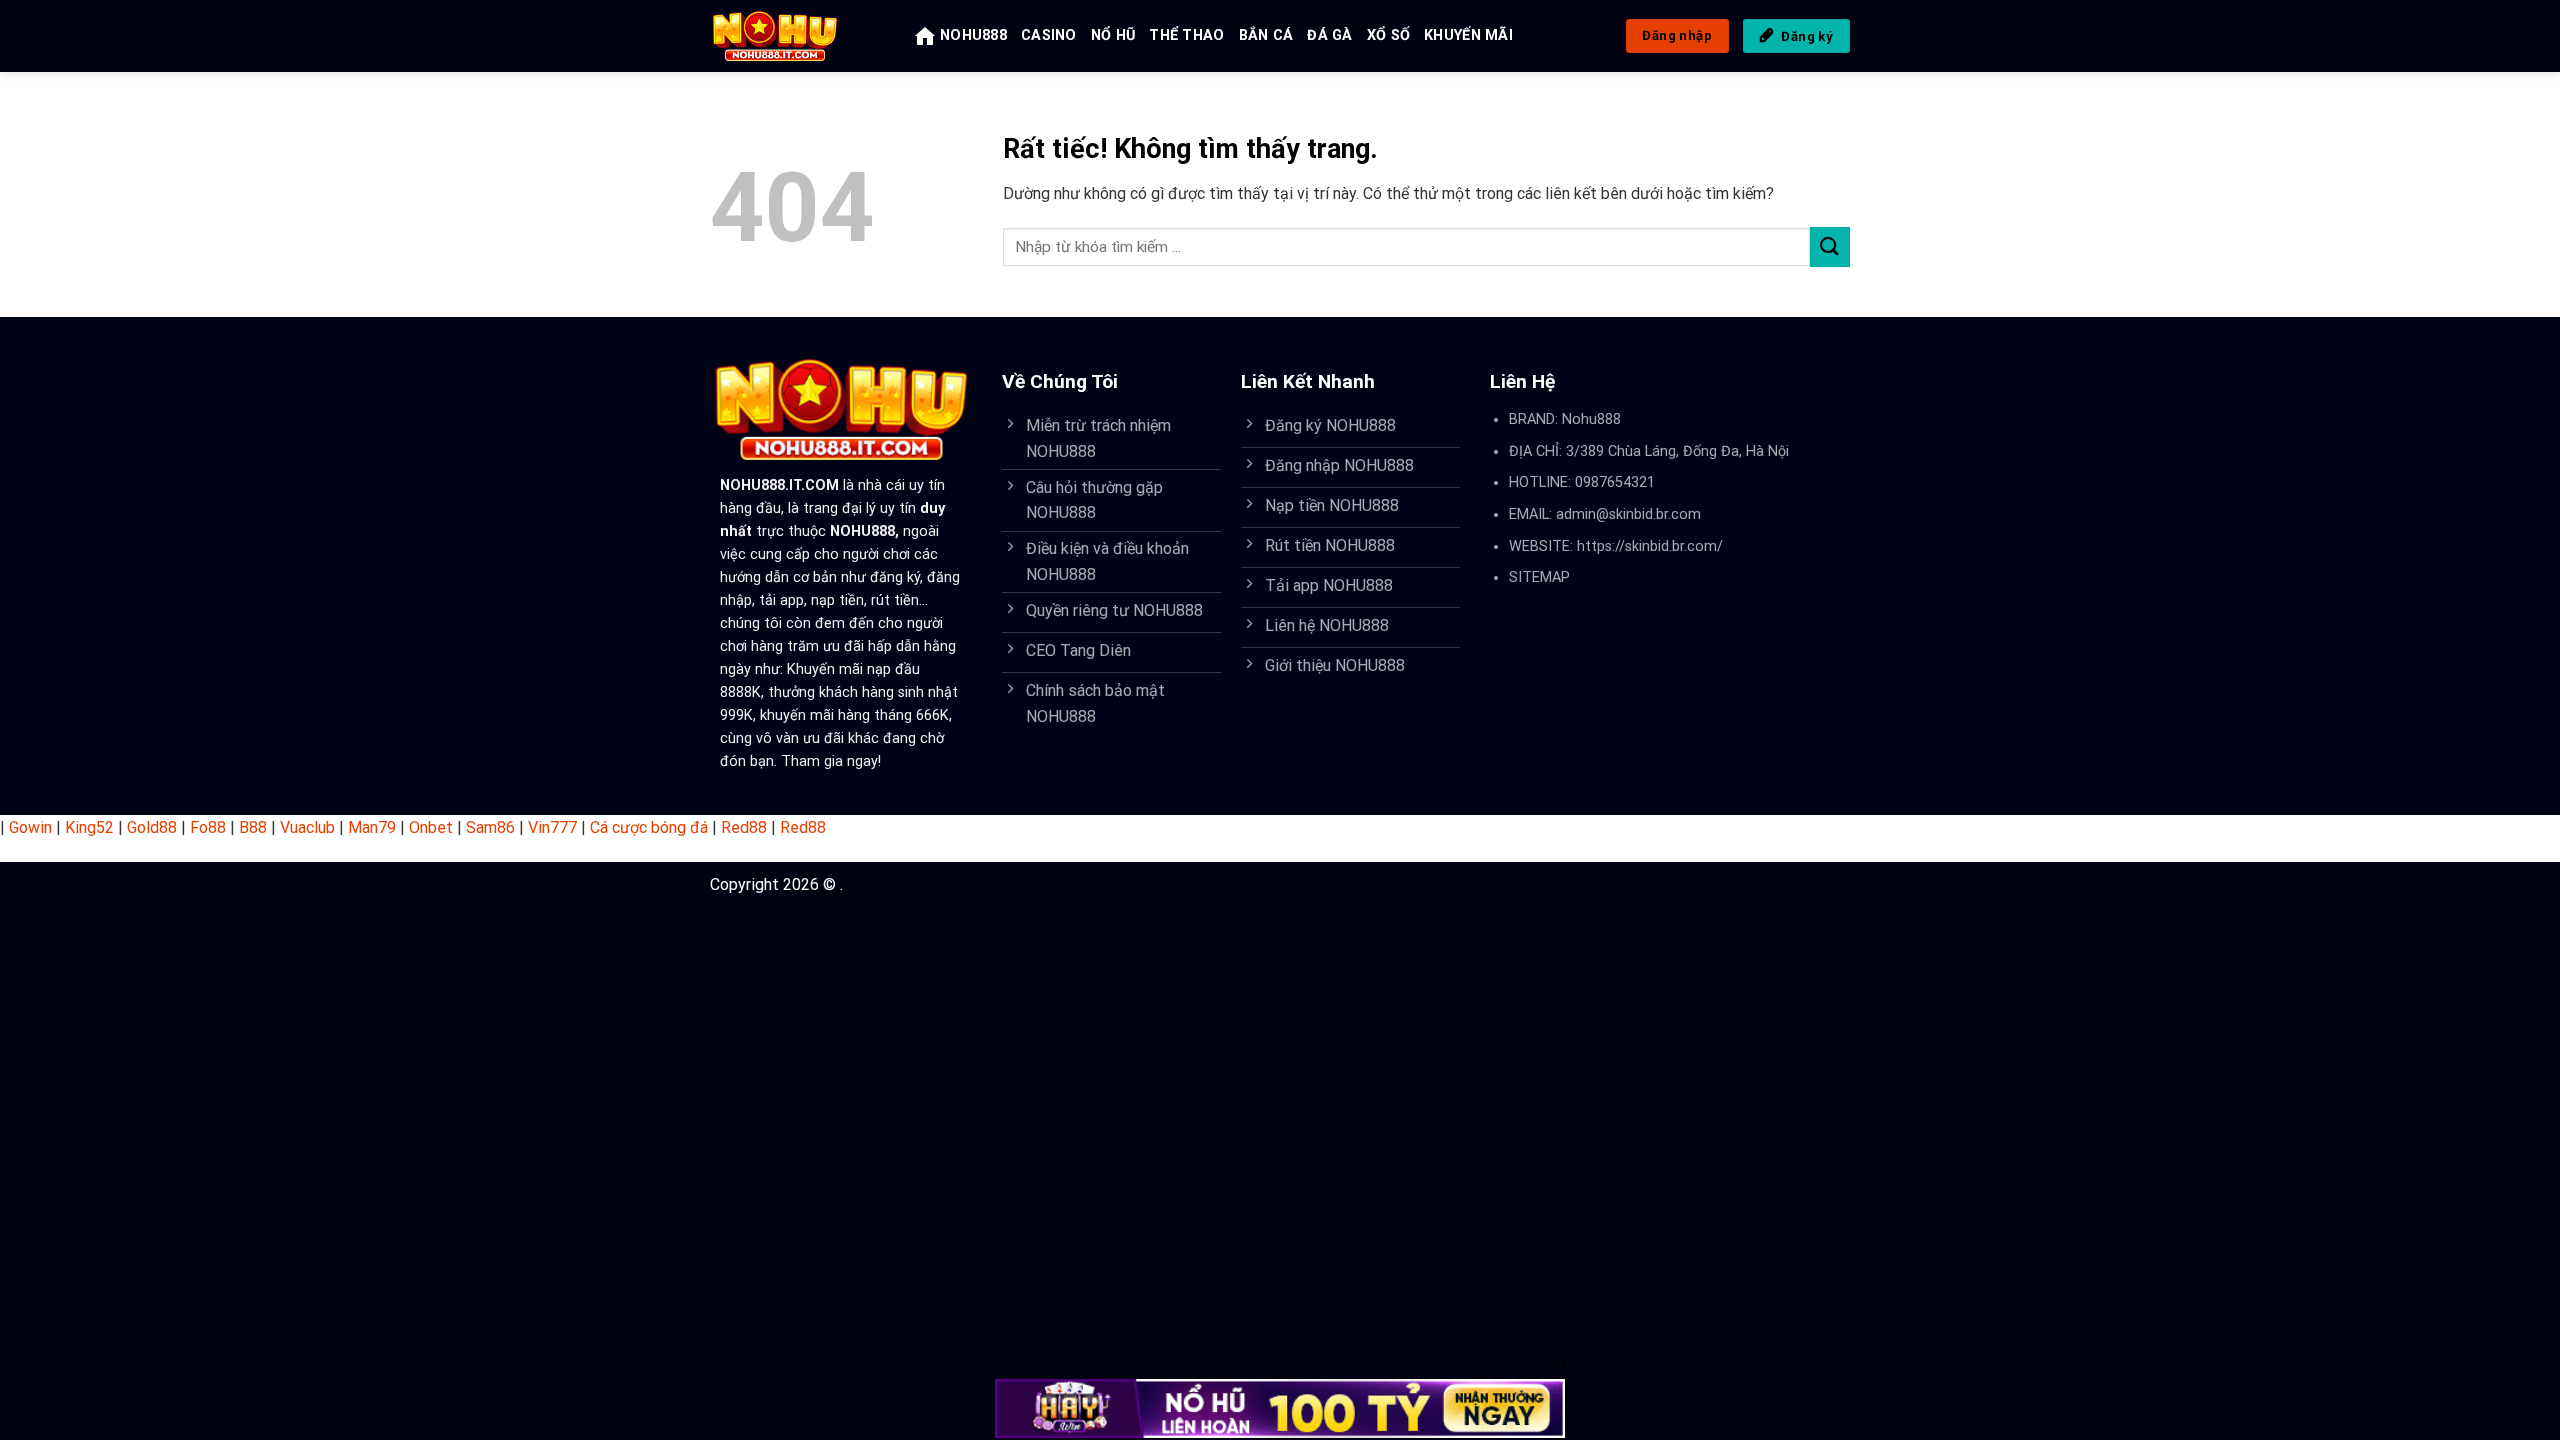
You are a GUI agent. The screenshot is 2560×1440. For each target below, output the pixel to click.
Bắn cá (1266, 35)
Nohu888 (1591, 419)
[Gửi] (1830, 246)
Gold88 (152, 827)
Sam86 (490, 827)
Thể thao (1186, 35)
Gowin (30, 827)
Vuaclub (307, 827)
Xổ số (1388, 35)
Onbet (431, 827)
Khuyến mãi (1468, 35)
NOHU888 (973, 35)
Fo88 (208, 827)
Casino (1049, 35)
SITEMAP (1539, 577)
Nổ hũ (1113, 35)
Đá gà (1329, 35)
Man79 (372, 827)
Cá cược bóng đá (649, 827)
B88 (253, 827)
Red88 (744, 827)
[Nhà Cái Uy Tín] (797, 36)
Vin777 (552, 827)
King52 (89, 827)
